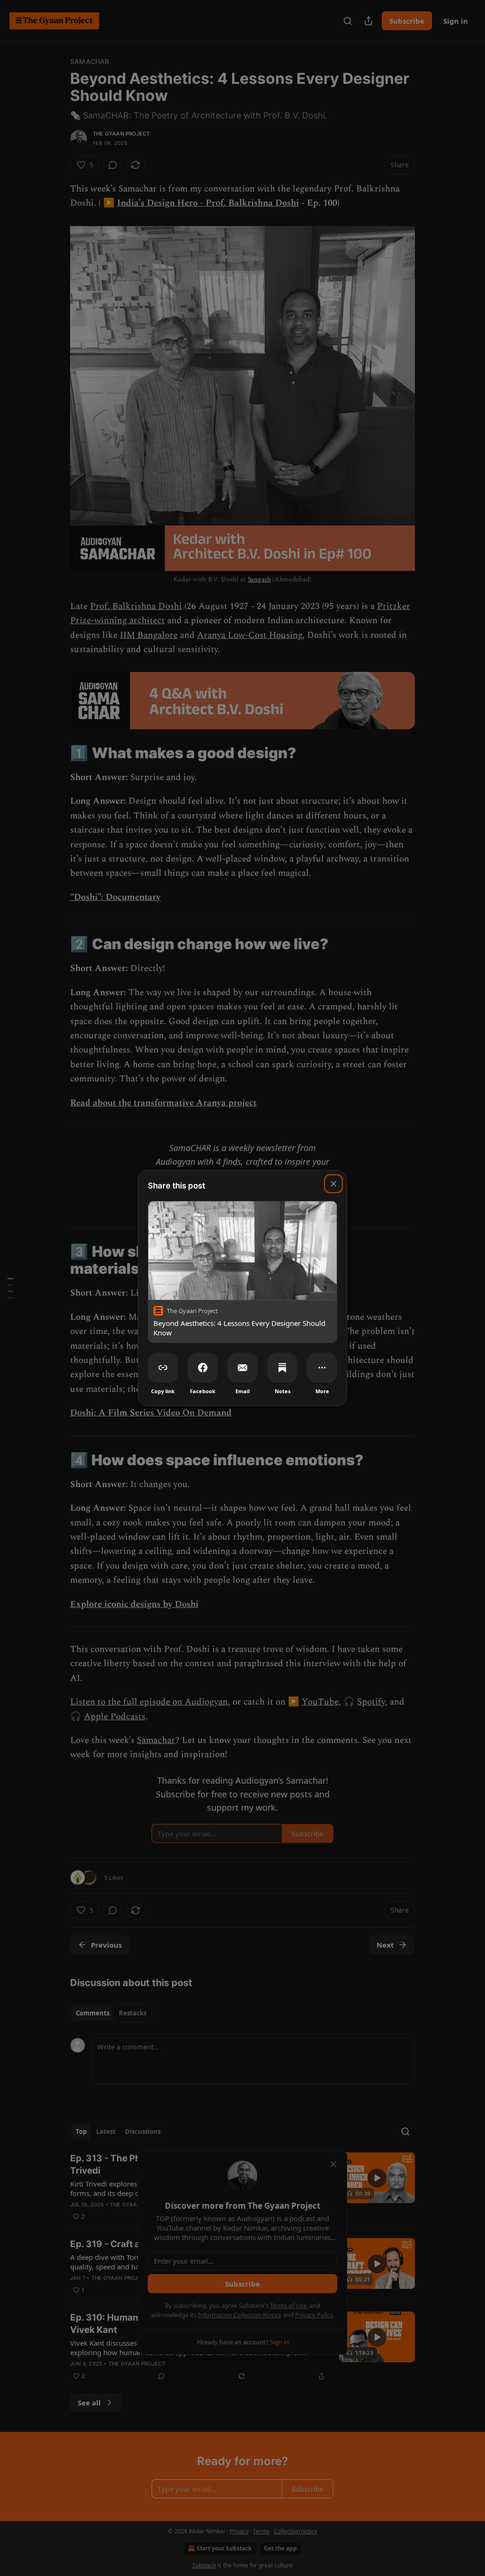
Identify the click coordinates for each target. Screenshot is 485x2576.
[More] (322, 1368)
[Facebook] (203, 1368)
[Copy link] (163, 1368)
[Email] (242, 1368)
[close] (333, 1184)
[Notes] (282, 1368)
